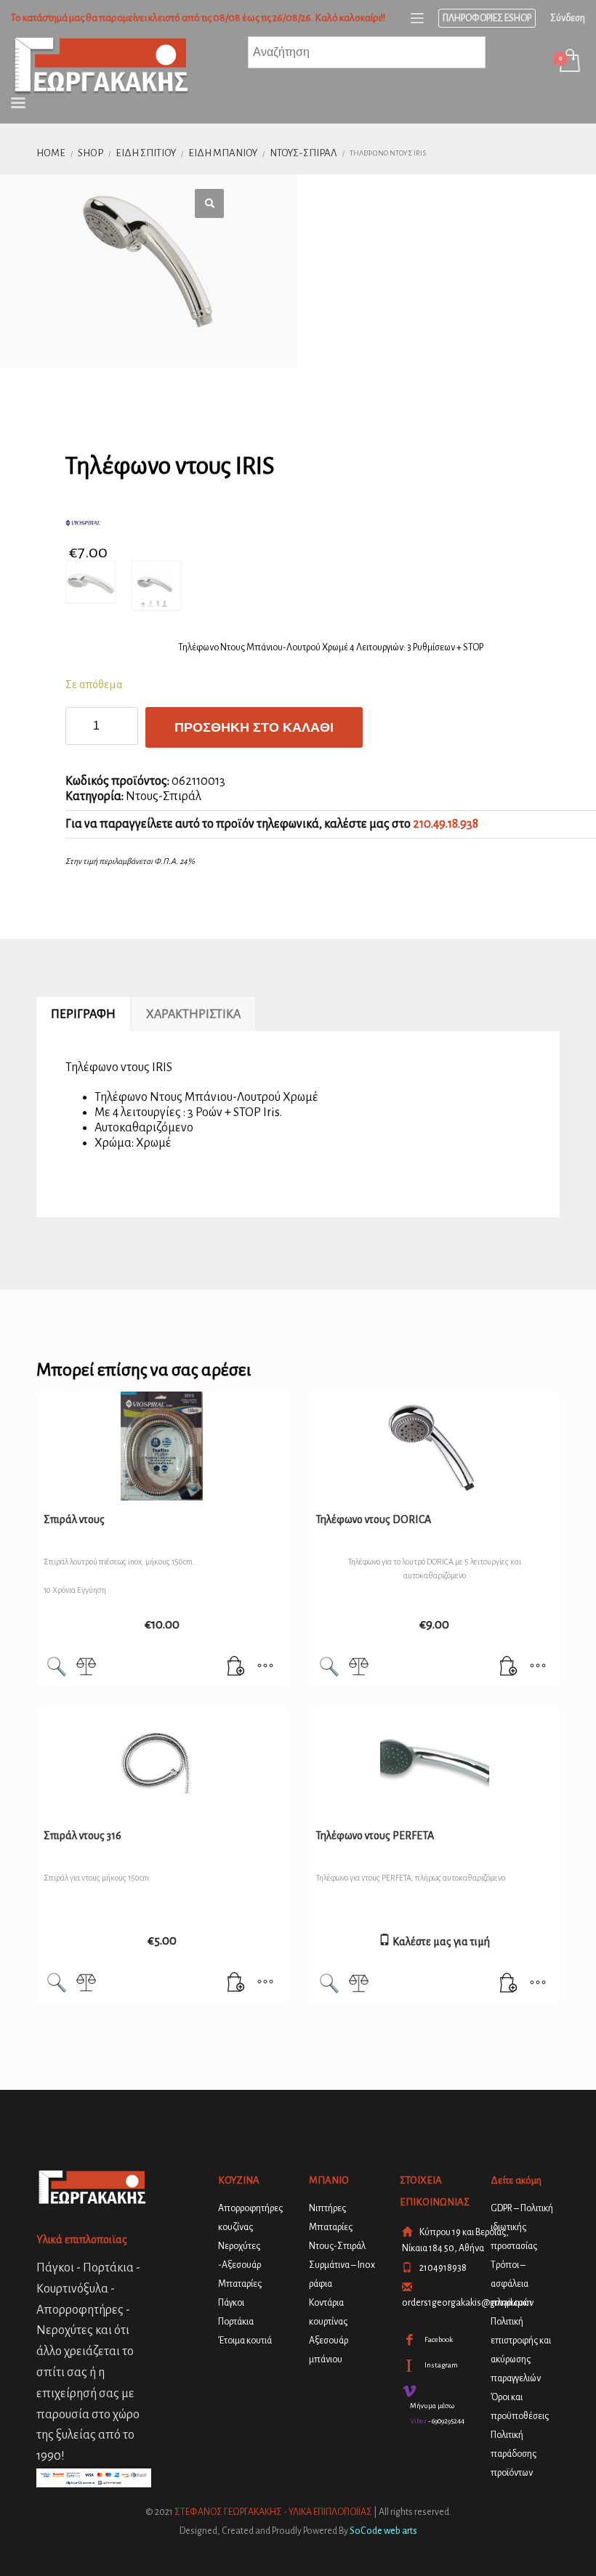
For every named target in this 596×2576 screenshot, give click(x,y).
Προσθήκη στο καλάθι (254, 727)
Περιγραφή (83, 1014)
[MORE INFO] (265, 1668)
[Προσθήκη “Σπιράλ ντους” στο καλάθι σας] (236, 1668)
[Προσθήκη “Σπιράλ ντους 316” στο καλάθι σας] (236, 1984)
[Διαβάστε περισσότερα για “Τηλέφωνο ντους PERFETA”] (509, 1985)
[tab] (83, 1014)
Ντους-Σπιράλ (164, 796)
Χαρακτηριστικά (193, 1014)
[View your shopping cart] (569, 62)
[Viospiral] (173, 523)
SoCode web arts (383, 2531)
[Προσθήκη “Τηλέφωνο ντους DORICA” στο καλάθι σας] (509, 1668)
